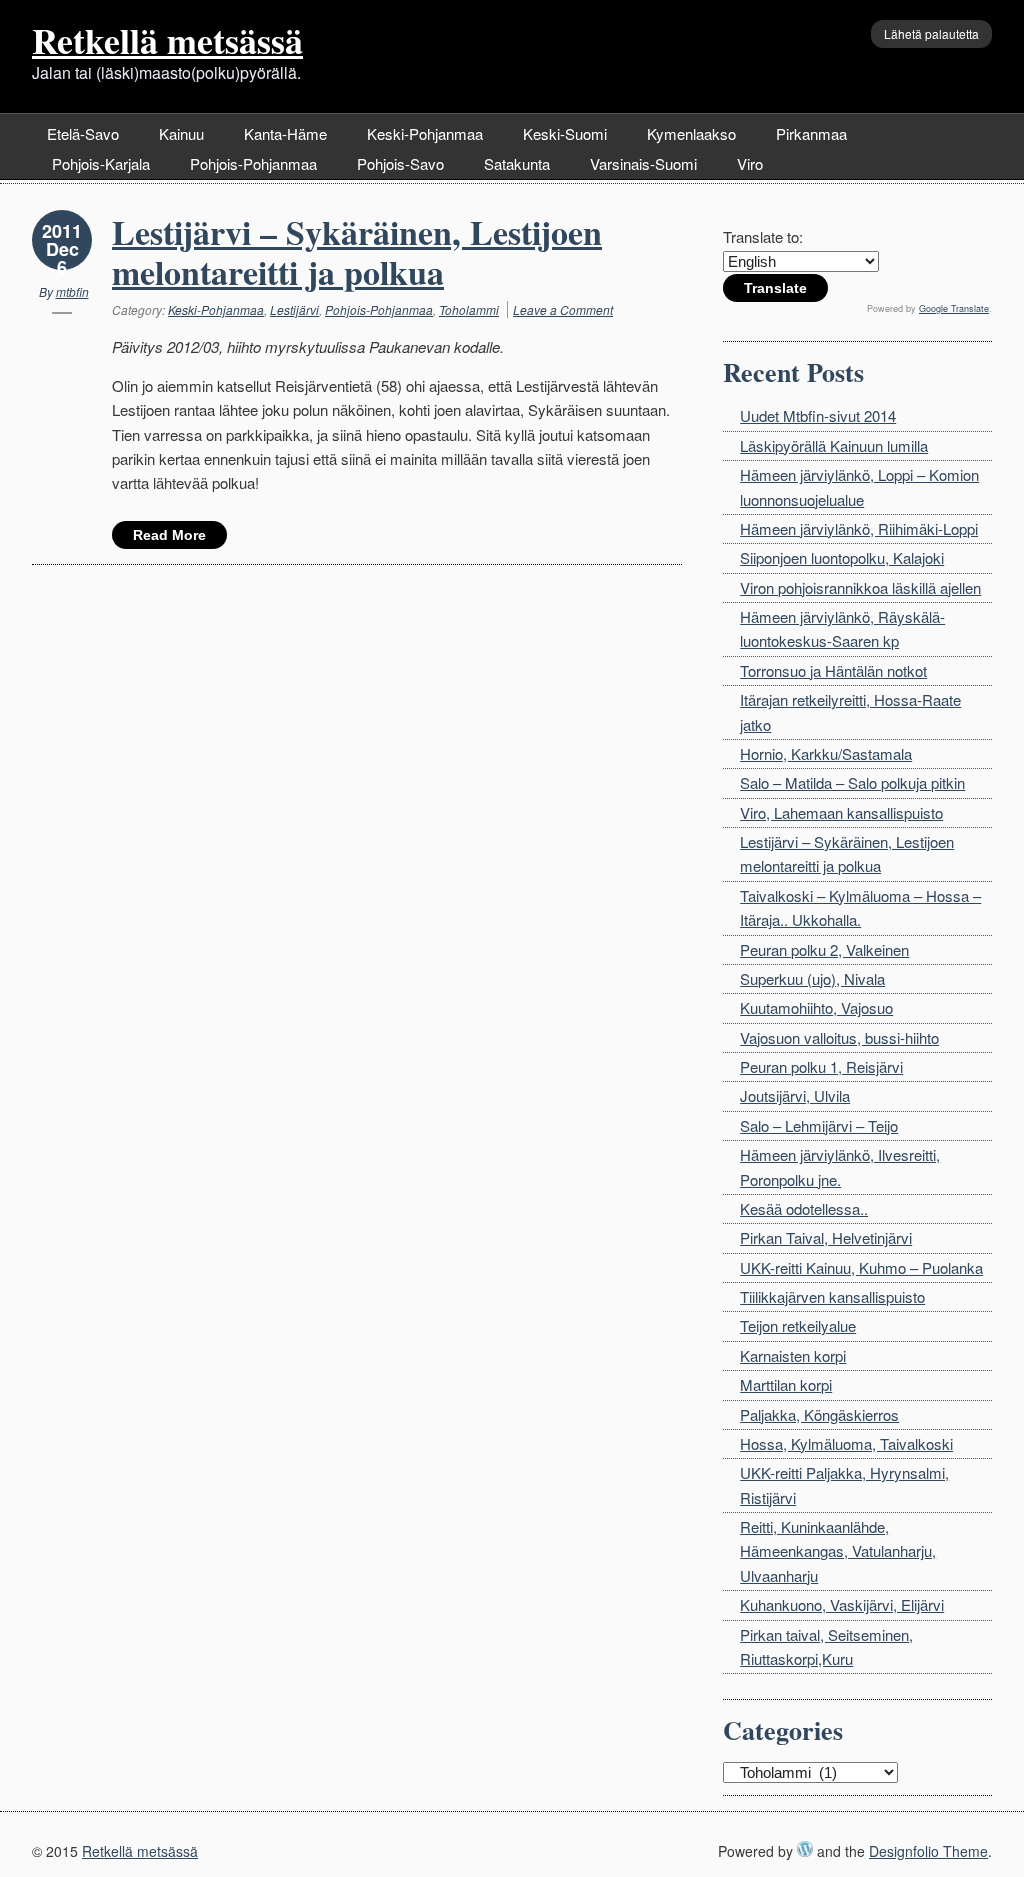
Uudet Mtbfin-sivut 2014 (818, 415)
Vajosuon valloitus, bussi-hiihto (839, 1037)
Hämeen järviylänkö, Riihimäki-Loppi (859, 528)
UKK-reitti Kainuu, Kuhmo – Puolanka (861, 1267)
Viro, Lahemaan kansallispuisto (841, 812)
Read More (169, 535)
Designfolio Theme (928, 1851)
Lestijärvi (294, 309)
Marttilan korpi (786, 1384)
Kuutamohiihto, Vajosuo (816, 1007)
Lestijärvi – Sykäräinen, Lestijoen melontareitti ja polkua (357, 252)
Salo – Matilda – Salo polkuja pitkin (852, 782)
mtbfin (72, 291)
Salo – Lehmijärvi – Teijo (819, 1125)
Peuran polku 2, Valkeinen (824, 949)
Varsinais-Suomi (643, 163)
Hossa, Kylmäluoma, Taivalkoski (846, 1443)
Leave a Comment (563, 309)
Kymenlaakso (691, 133)
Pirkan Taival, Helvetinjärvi (826, 1237)
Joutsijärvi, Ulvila (795, 1095)
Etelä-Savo (83, 133)
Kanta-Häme (285, 133)
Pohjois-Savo (400, 163)
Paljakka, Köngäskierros (819, 1414)
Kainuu (181, 133)
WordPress (805, 1849)
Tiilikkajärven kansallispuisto (832, 1296)
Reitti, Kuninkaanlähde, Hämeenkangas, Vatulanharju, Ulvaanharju (838, 1551)
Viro (750, 163)
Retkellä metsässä (167, 40)
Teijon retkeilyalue (798, 1325)
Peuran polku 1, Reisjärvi (821, 1066)
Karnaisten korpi (793, 1355)
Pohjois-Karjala (101, 163)
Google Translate (954, 308)
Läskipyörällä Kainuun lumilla (834, 445)
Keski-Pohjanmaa (425, 133)
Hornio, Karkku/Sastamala (826, 753)
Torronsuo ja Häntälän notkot (833, 670)
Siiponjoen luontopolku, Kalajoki (842, 557)
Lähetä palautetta (931, 33)
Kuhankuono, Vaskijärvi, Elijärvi (842, 1604)
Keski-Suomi (565, 133)
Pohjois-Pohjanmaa (253, 163)
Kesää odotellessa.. (804, 1208)
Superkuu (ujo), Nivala (812, 978)
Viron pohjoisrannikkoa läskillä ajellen (860, 587)
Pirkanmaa (811, 133)
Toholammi (469, 309)
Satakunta (517, 163)
